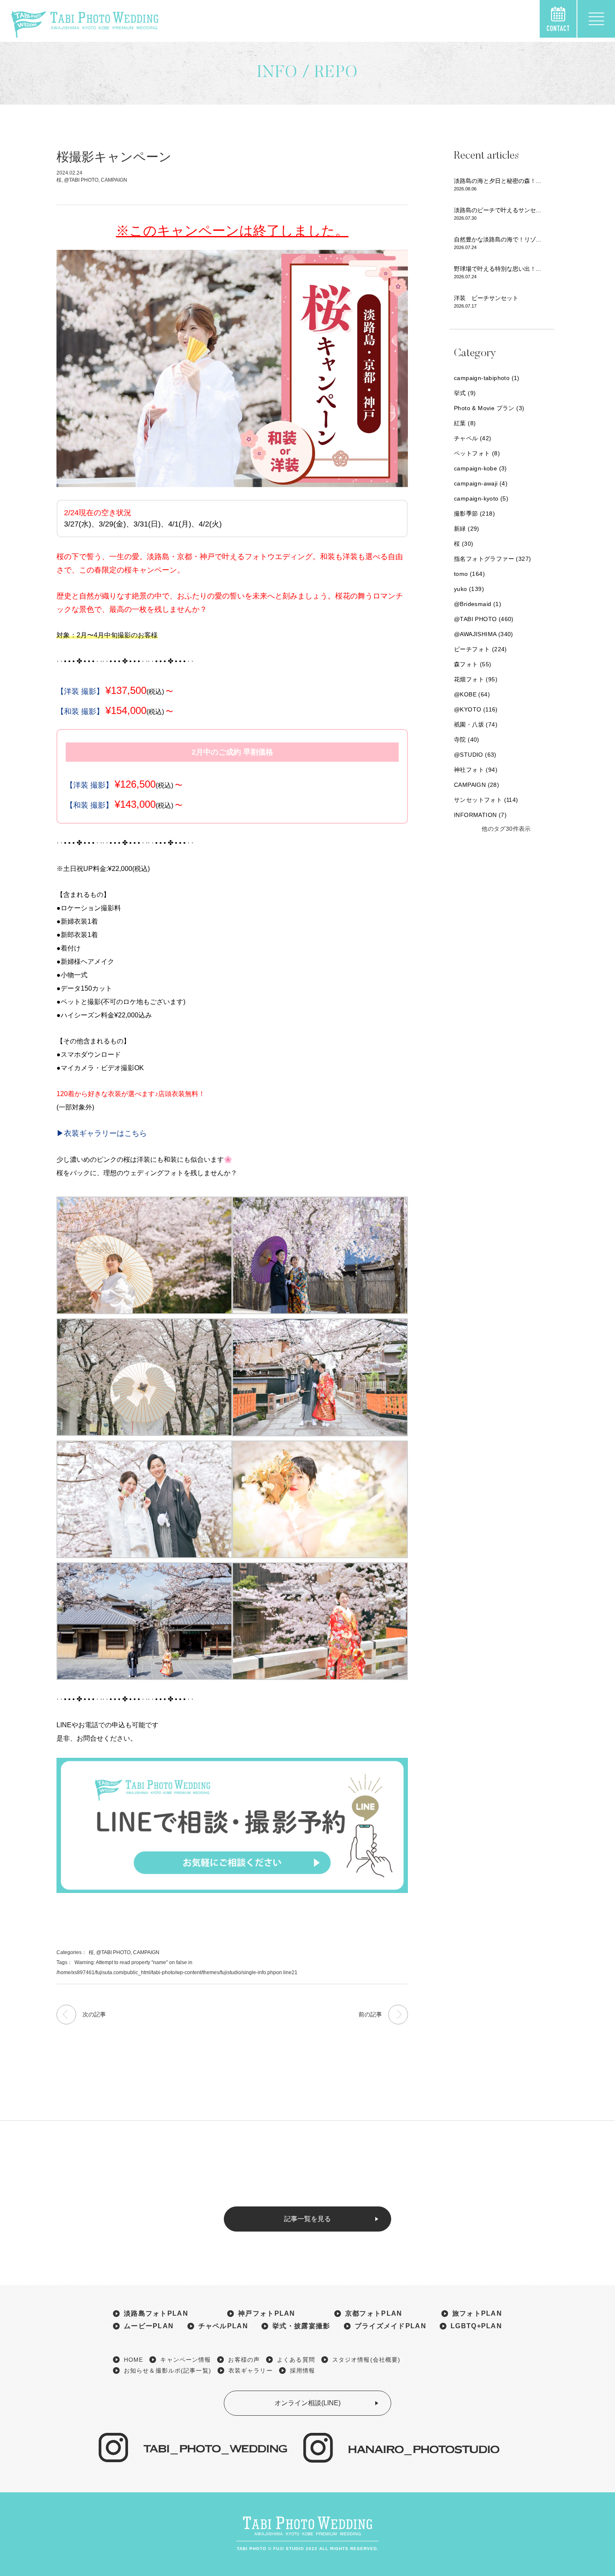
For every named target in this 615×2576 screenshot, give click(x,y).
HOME (133, 2360)
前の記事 (370, 2014)
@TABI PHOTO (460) (484, 619)
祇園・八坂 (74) (476, 724)
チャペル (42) (473, 438)
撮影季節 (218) (474, 514)
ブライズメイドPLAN (391, 2326)
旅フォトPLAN (477, 2314)
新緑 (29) (467, 529)
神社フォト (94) (476, 770)
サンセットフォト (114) (486, 800)
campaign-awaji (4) (481, 483)
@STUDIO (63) (475, 755)
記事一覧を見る (307, 2219)
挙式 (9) (465, 393)
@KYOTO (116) (476, 709)
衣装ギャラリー (251, 2371)
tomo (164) (469, 574)
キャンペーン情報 (186, 2360)
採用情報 (302, 2371)
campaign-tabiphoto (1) (487, 378)
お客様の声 (244, 2360)
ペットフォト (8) (477, 453)
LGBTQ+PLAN (476, 2326)
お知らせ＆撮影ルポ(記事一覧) (168, 2371)
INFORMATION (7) (480, 815)
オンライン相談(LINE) (307, 2403)
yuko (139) (469, 589)
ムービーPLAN (149, 2326)
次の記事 (94, 2014)
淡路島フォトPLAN (156, 2314)
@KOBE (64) (472, 694)
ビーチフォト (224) (480, 649)
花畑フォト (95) (476, 679)
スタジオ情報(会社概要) (366, 2360)
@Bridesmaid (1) (478, 604)
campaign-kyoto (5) (481, 498)
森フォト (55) (473, 664)
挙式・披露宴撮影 (301, 2326)
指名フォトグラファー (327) (492, 559)
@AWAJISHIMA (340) (484, 634)
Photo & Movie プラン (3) (489, 408)
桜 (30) (464, 544)
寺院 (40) (467, 740)
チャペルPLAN (223, 2326)
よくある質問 (296, 2360)
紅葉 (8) (465, 423)
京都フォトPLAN (374, 2314)
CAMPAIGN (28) (477, 785)
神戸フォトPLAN (267, 2314)
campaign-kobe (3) (480, 468)
